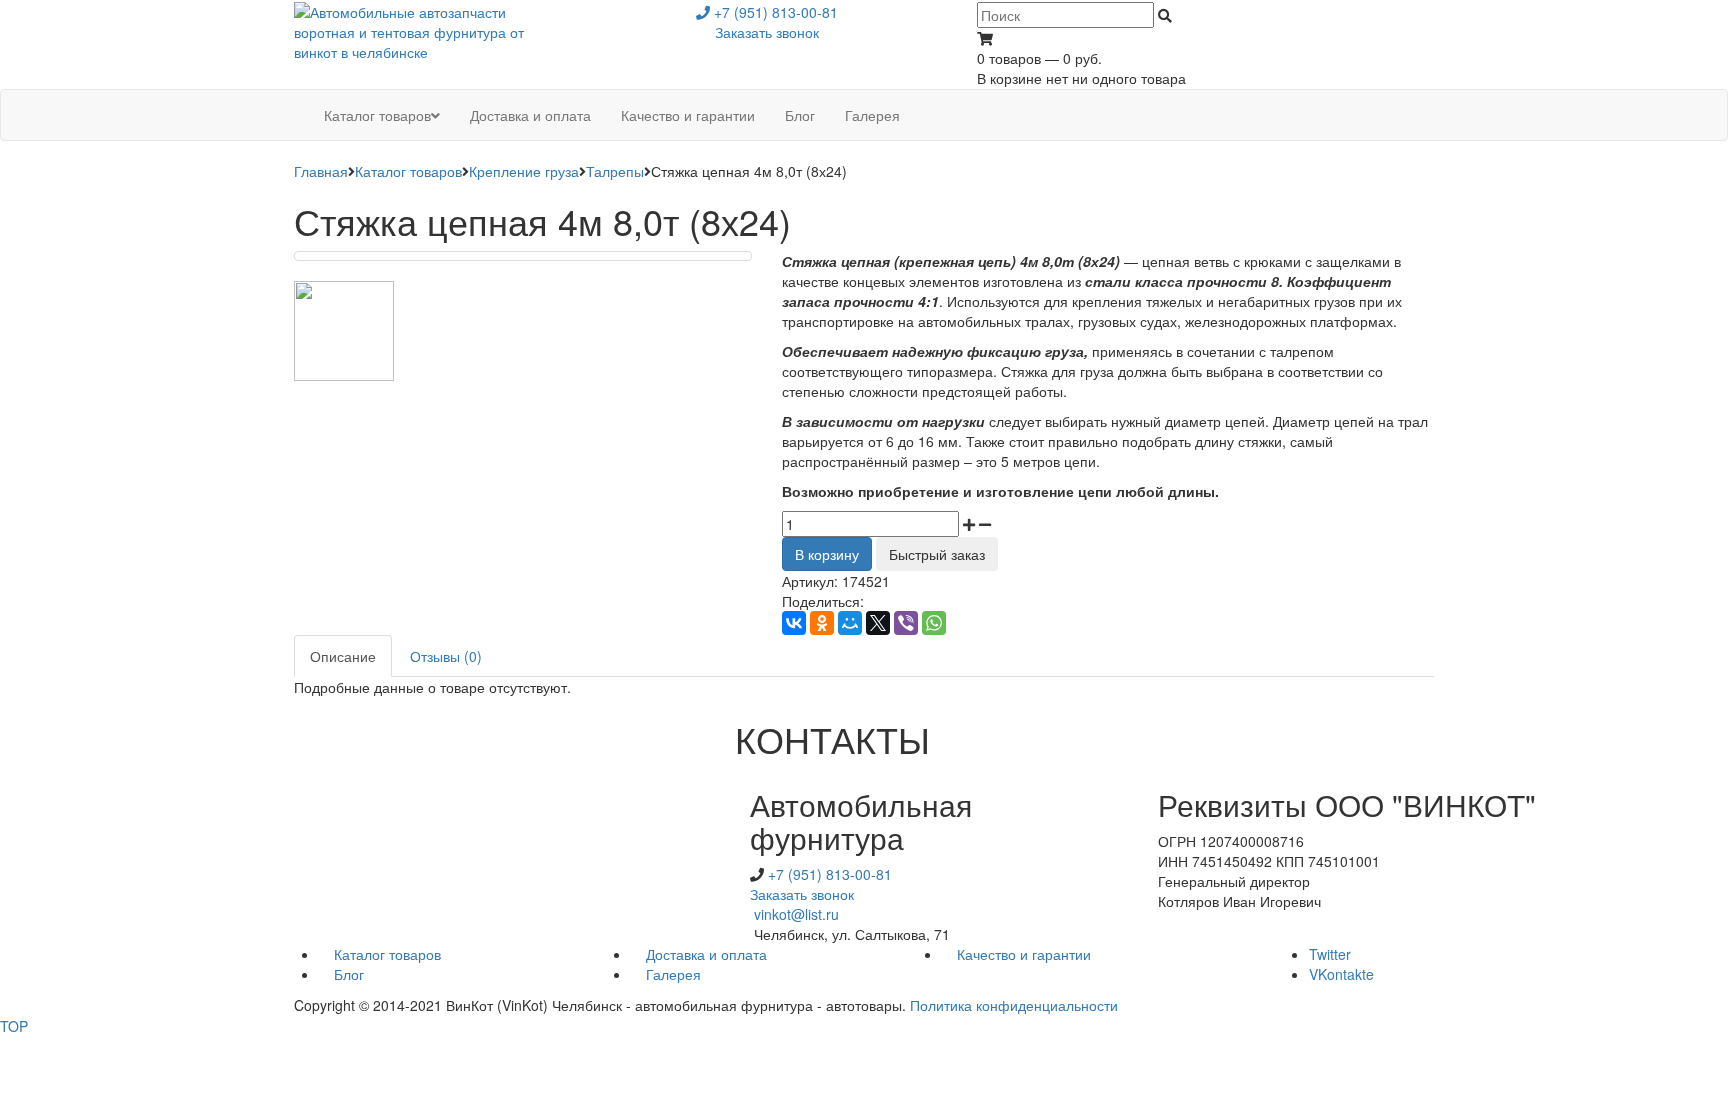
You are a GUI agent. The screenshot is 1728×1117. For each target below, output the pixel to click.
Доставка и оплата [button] (530, 115)
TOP (14, 1026)
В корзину (827, 554)
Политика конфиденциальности (1014, 1005)
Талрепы (615, 171)
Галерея (673, 974)
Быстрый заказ (937, 554)
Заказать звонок (767, 32)
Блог (349, 974)
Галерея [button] (872, 115)
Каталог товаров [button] (377, 115)
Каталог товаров (408, 171)
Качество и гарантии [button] (688, 115)
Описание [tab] (343, 656)
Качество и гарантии (1024, 954)
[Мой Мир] (850, 623)
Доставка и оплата (706, 954)
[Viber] (906, 623)
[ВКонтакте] (794, 623)
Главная (321, 171)
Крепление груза (524, 171)
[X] (878, 623)
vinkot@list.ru (796, 914)
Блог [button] (800, 115)
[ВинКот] (425, 30)
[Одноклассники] (822, 623)
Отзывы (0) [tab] (446, 656)
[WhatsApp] (934, 623)
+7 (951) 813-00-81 (774, 12)
